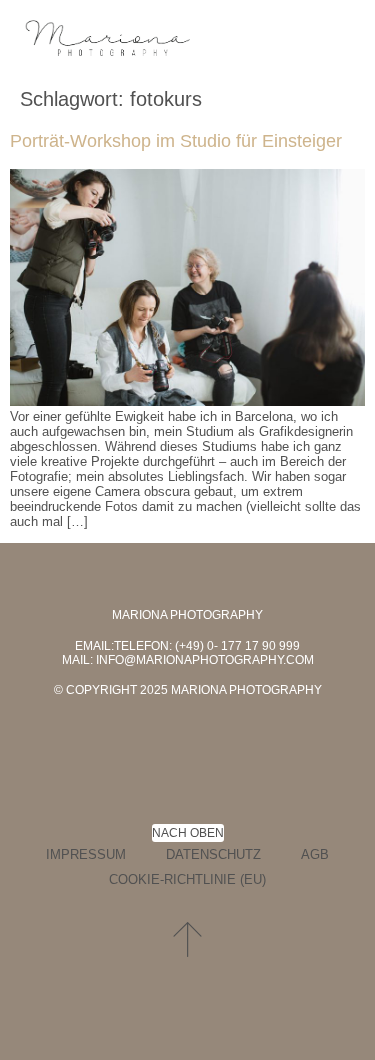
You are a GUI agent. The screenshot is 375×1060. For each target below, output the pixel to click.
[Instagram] (233, 734)
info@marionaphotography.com (205, 660)
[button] (340, 39)
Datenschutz (213, 854)
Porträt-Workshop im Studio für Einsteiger (176, 141)
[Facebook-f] (143, 734)
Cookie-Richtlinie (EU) (187, 879)
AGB (315, 854)
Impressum (86, 854)
